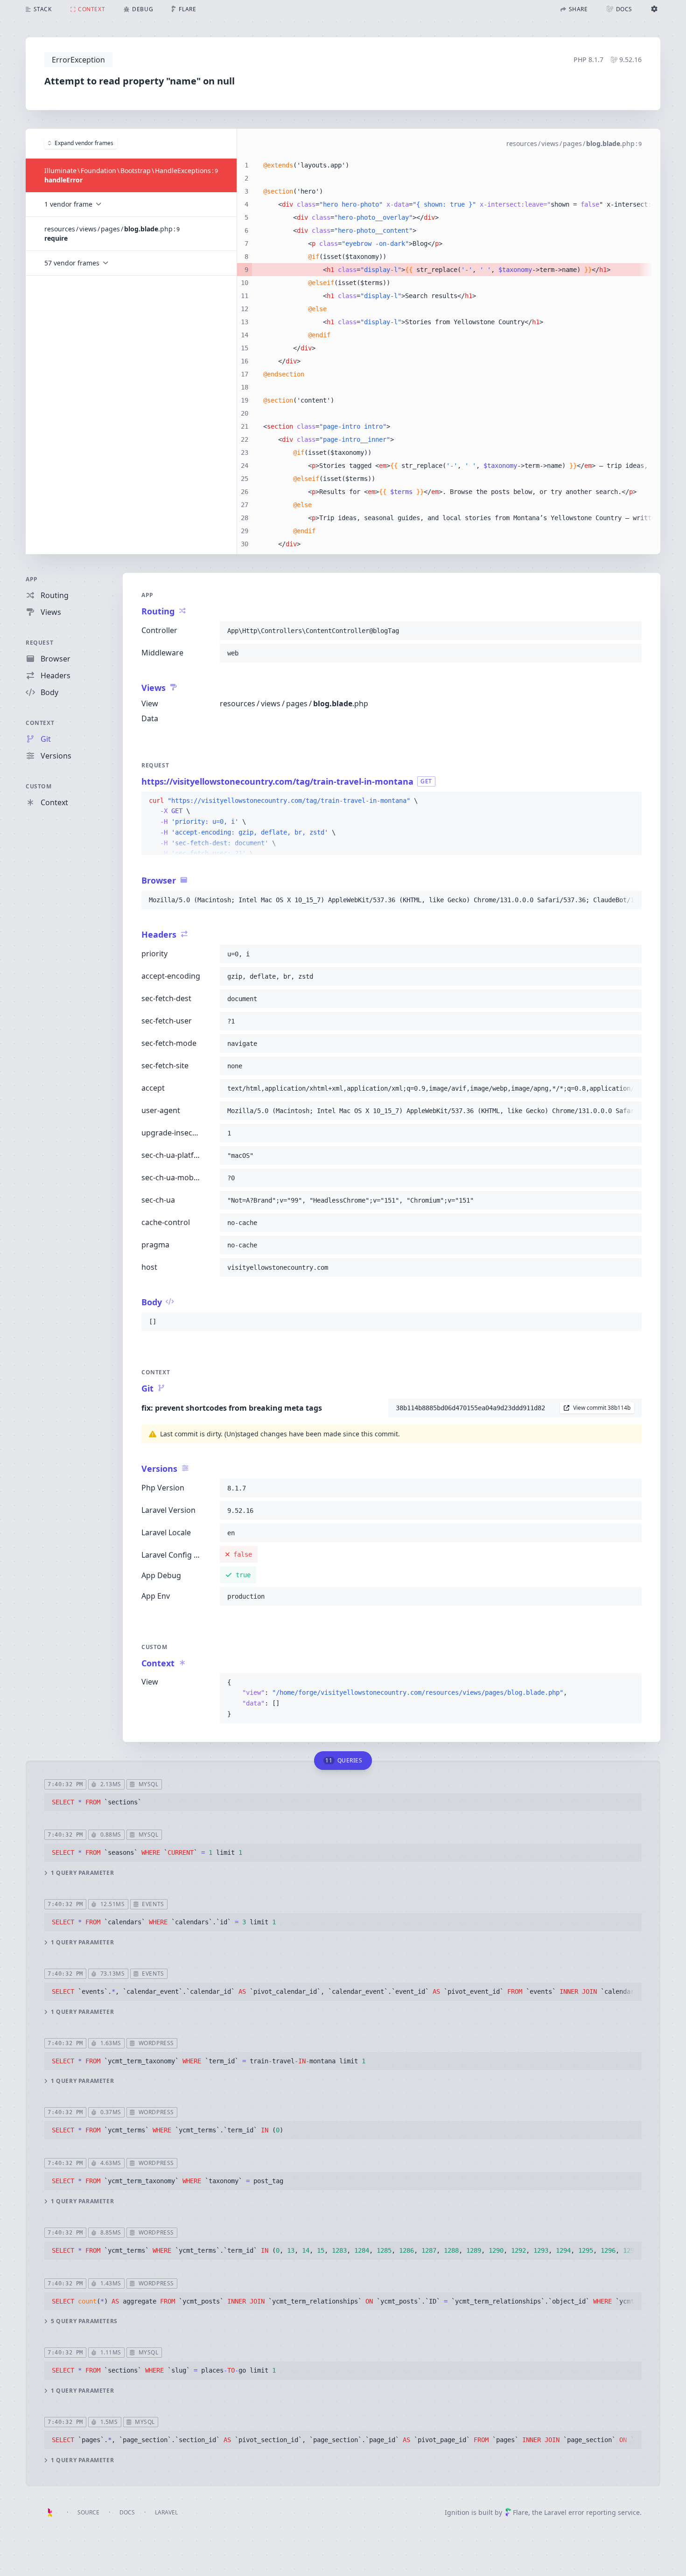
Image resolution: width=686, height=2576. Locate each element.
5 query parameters (84, 2321)
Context (40, 723)
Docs (127, 2512)
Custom (39, 786)
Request (39, 643)
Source (88, 2512)
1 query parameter (82, 1873)
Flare (521, 2512)
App (32, 579)
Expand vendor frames (84, 143)
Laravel (166, 2512)
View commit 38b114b (602, 1408)
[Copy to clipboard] (630, 631)
